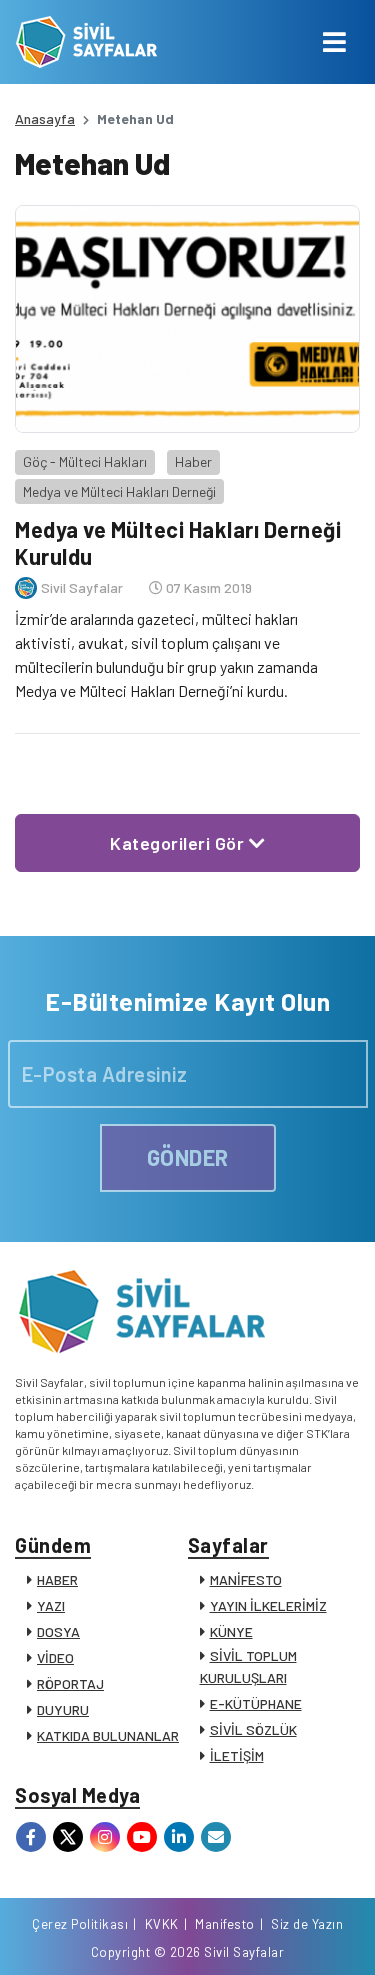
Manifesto (225, 1924)
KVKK (162, 1924)
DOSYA (58, 1631)
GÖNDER (188, 1157)
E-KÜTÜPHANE (256, 1703)
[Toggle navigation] (334, 42)
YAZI (51, 1605)
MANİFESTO (246, 1579)
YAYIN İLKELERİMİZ (268, 1605)
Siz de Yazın (307, 1924)
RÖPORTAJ (70, 1683)
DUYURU (63, 1709)
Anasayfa (45, 118)
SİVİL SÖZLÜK (253, 1729)
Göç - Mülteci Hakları (85, 461)
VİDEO (55, 1657)
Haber (193, 461)
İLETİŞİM (237, 1755)
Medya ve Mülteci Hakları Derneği (119, 491)
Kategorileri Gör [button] (179, 843)
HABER (57, 1579)
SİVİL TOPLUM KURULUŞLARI (248, 1666)
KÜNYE (231, 1631)
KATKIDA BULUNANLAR (108, 1735)
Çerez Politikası (80, 1924)
